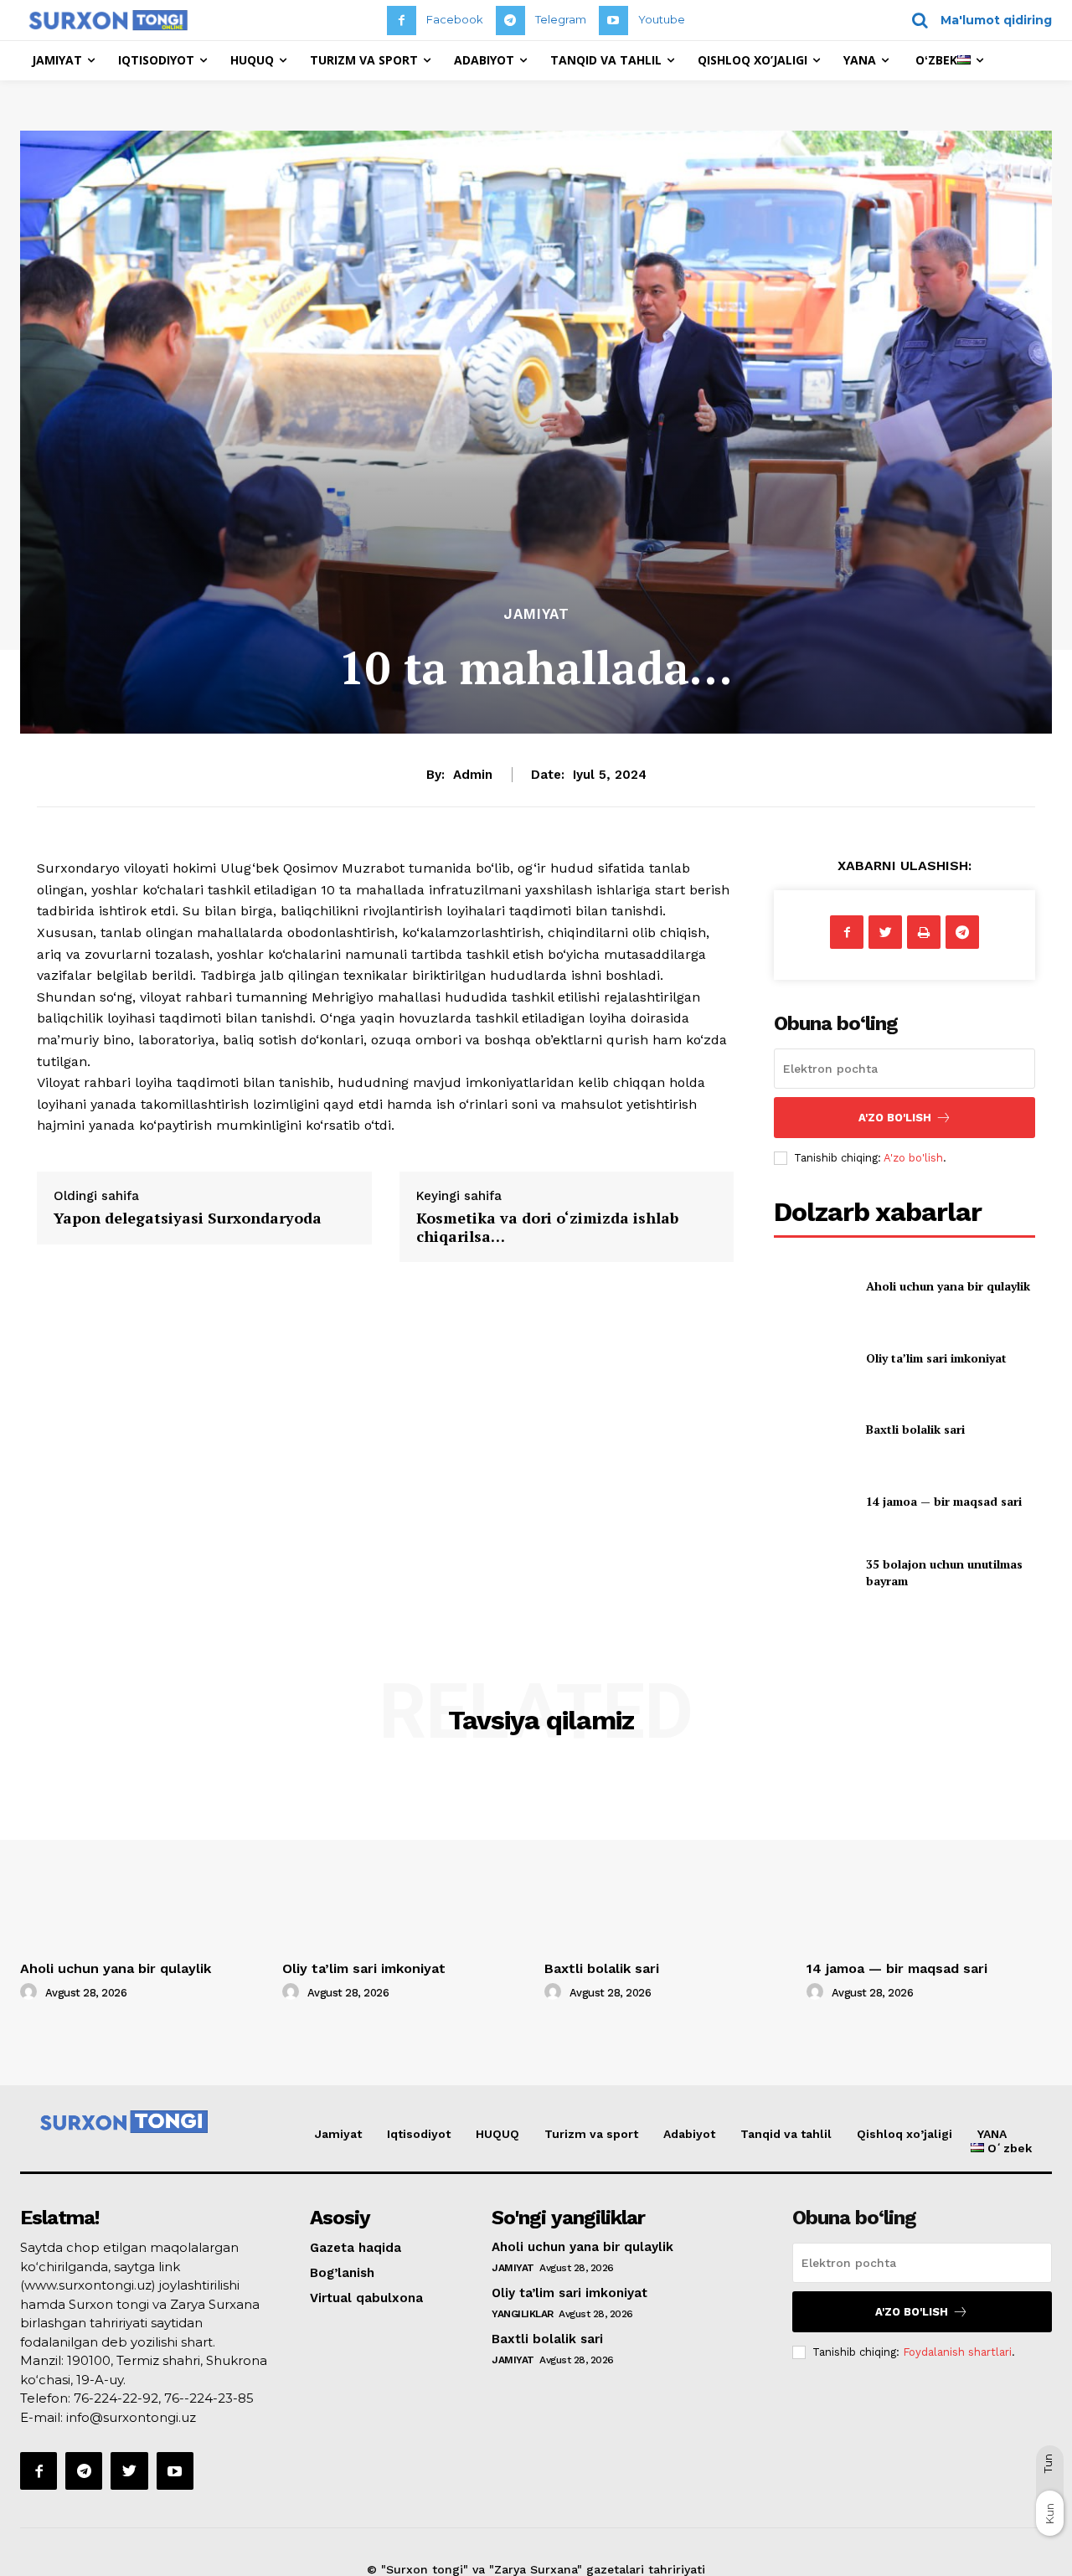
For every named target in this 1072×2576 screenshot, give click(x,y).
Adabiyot (689, 2134)
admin (473, 775)
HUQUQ (497, 2134)
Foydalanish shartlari (957, 2352)
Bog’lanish (342, 2273)
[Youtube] (613, 21)
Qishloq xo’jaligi (904, 2134)
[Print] (924, 932)
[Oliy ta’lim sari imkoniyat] (813, 1358)
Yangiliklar (523, 2314)
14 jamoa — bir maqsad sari (944, 1501)
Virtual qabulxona (366, 2298)
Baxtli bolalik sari (915, 1429)
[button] (976, 20)
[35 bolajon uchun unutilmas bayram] (813, 1572)
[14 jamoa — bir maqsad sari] (813, 1501)
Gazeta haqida (356, 2248)
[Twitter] (885, 932)
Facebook (455, 19)
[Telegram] (510, 21)
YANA (992, 2134)
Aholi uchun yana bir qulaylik (948, 1286)
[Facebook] (402, 21)
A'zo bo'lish (913, 1158)
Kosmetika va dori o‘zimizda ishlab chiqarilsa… (547, 1227)
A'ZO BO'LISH (895, 1118)
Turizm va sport (591, 2134)
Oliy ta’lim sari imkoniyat (936, 1358)
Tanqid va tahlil (786, 2134)
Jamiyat (536, 614)
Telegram (561, 19)
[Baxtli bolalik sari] (813, 1429)
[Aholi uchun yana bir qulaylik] (813, 1286)
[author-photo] (31, 1992)
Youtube (662, 19)
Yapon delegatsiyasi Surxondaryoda (188, 1218)
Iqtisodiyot (419, 2134)
